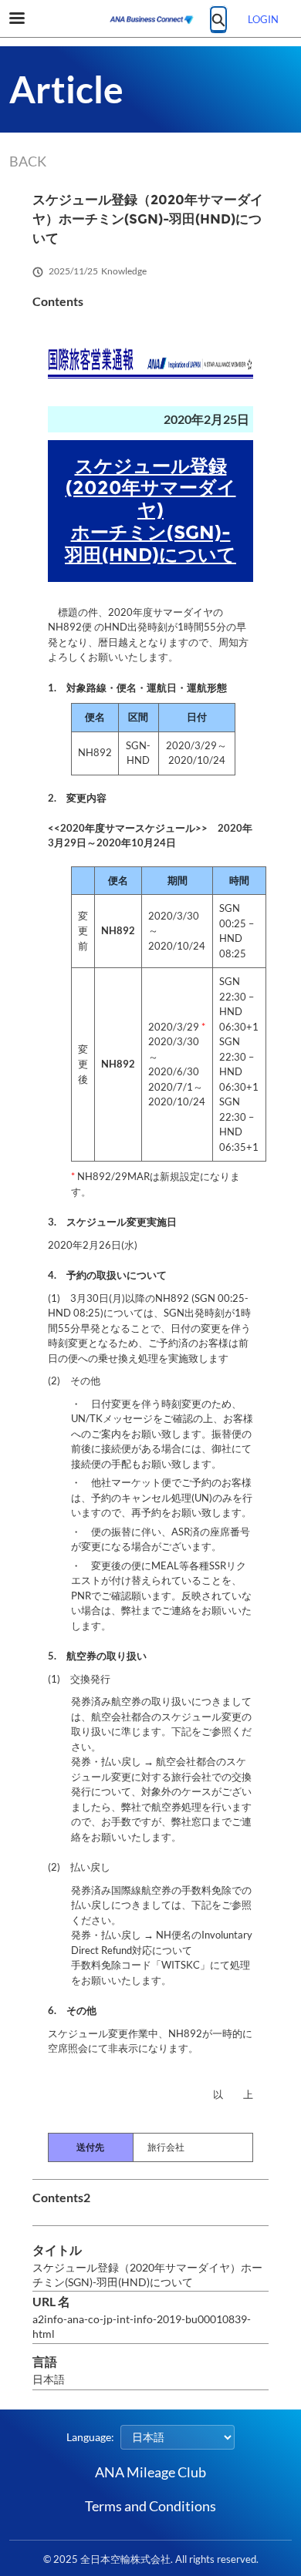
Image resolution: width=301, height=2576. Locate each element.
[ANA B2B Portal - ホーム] (150, 19)
